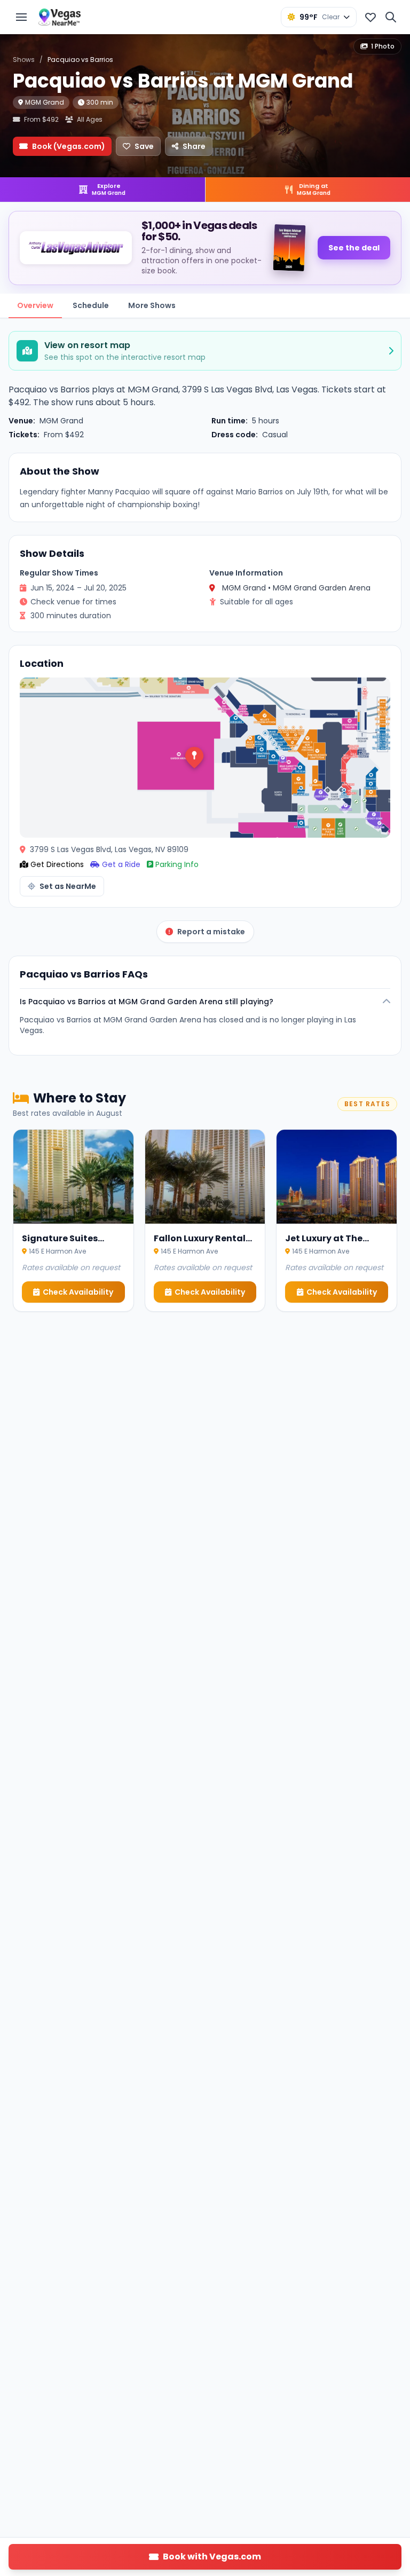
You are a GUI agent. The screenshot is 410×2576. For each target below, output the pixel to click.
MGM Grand (45, 102)
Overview (35, 305)
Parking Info (177, 864)
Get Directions (57, 864)
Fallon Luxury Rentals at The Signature (202, 1245)
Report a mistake (211, 932)
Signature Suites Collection (60, 1245)
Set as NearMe (68, 886)
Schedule (91, 305)
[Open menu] (21, 17)
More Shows (152, 305)
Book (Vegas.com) (69, 146)
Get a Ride (121, 864)
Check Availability (78, 1292)
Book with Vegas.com (212, 2557)
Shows (24, 60)
